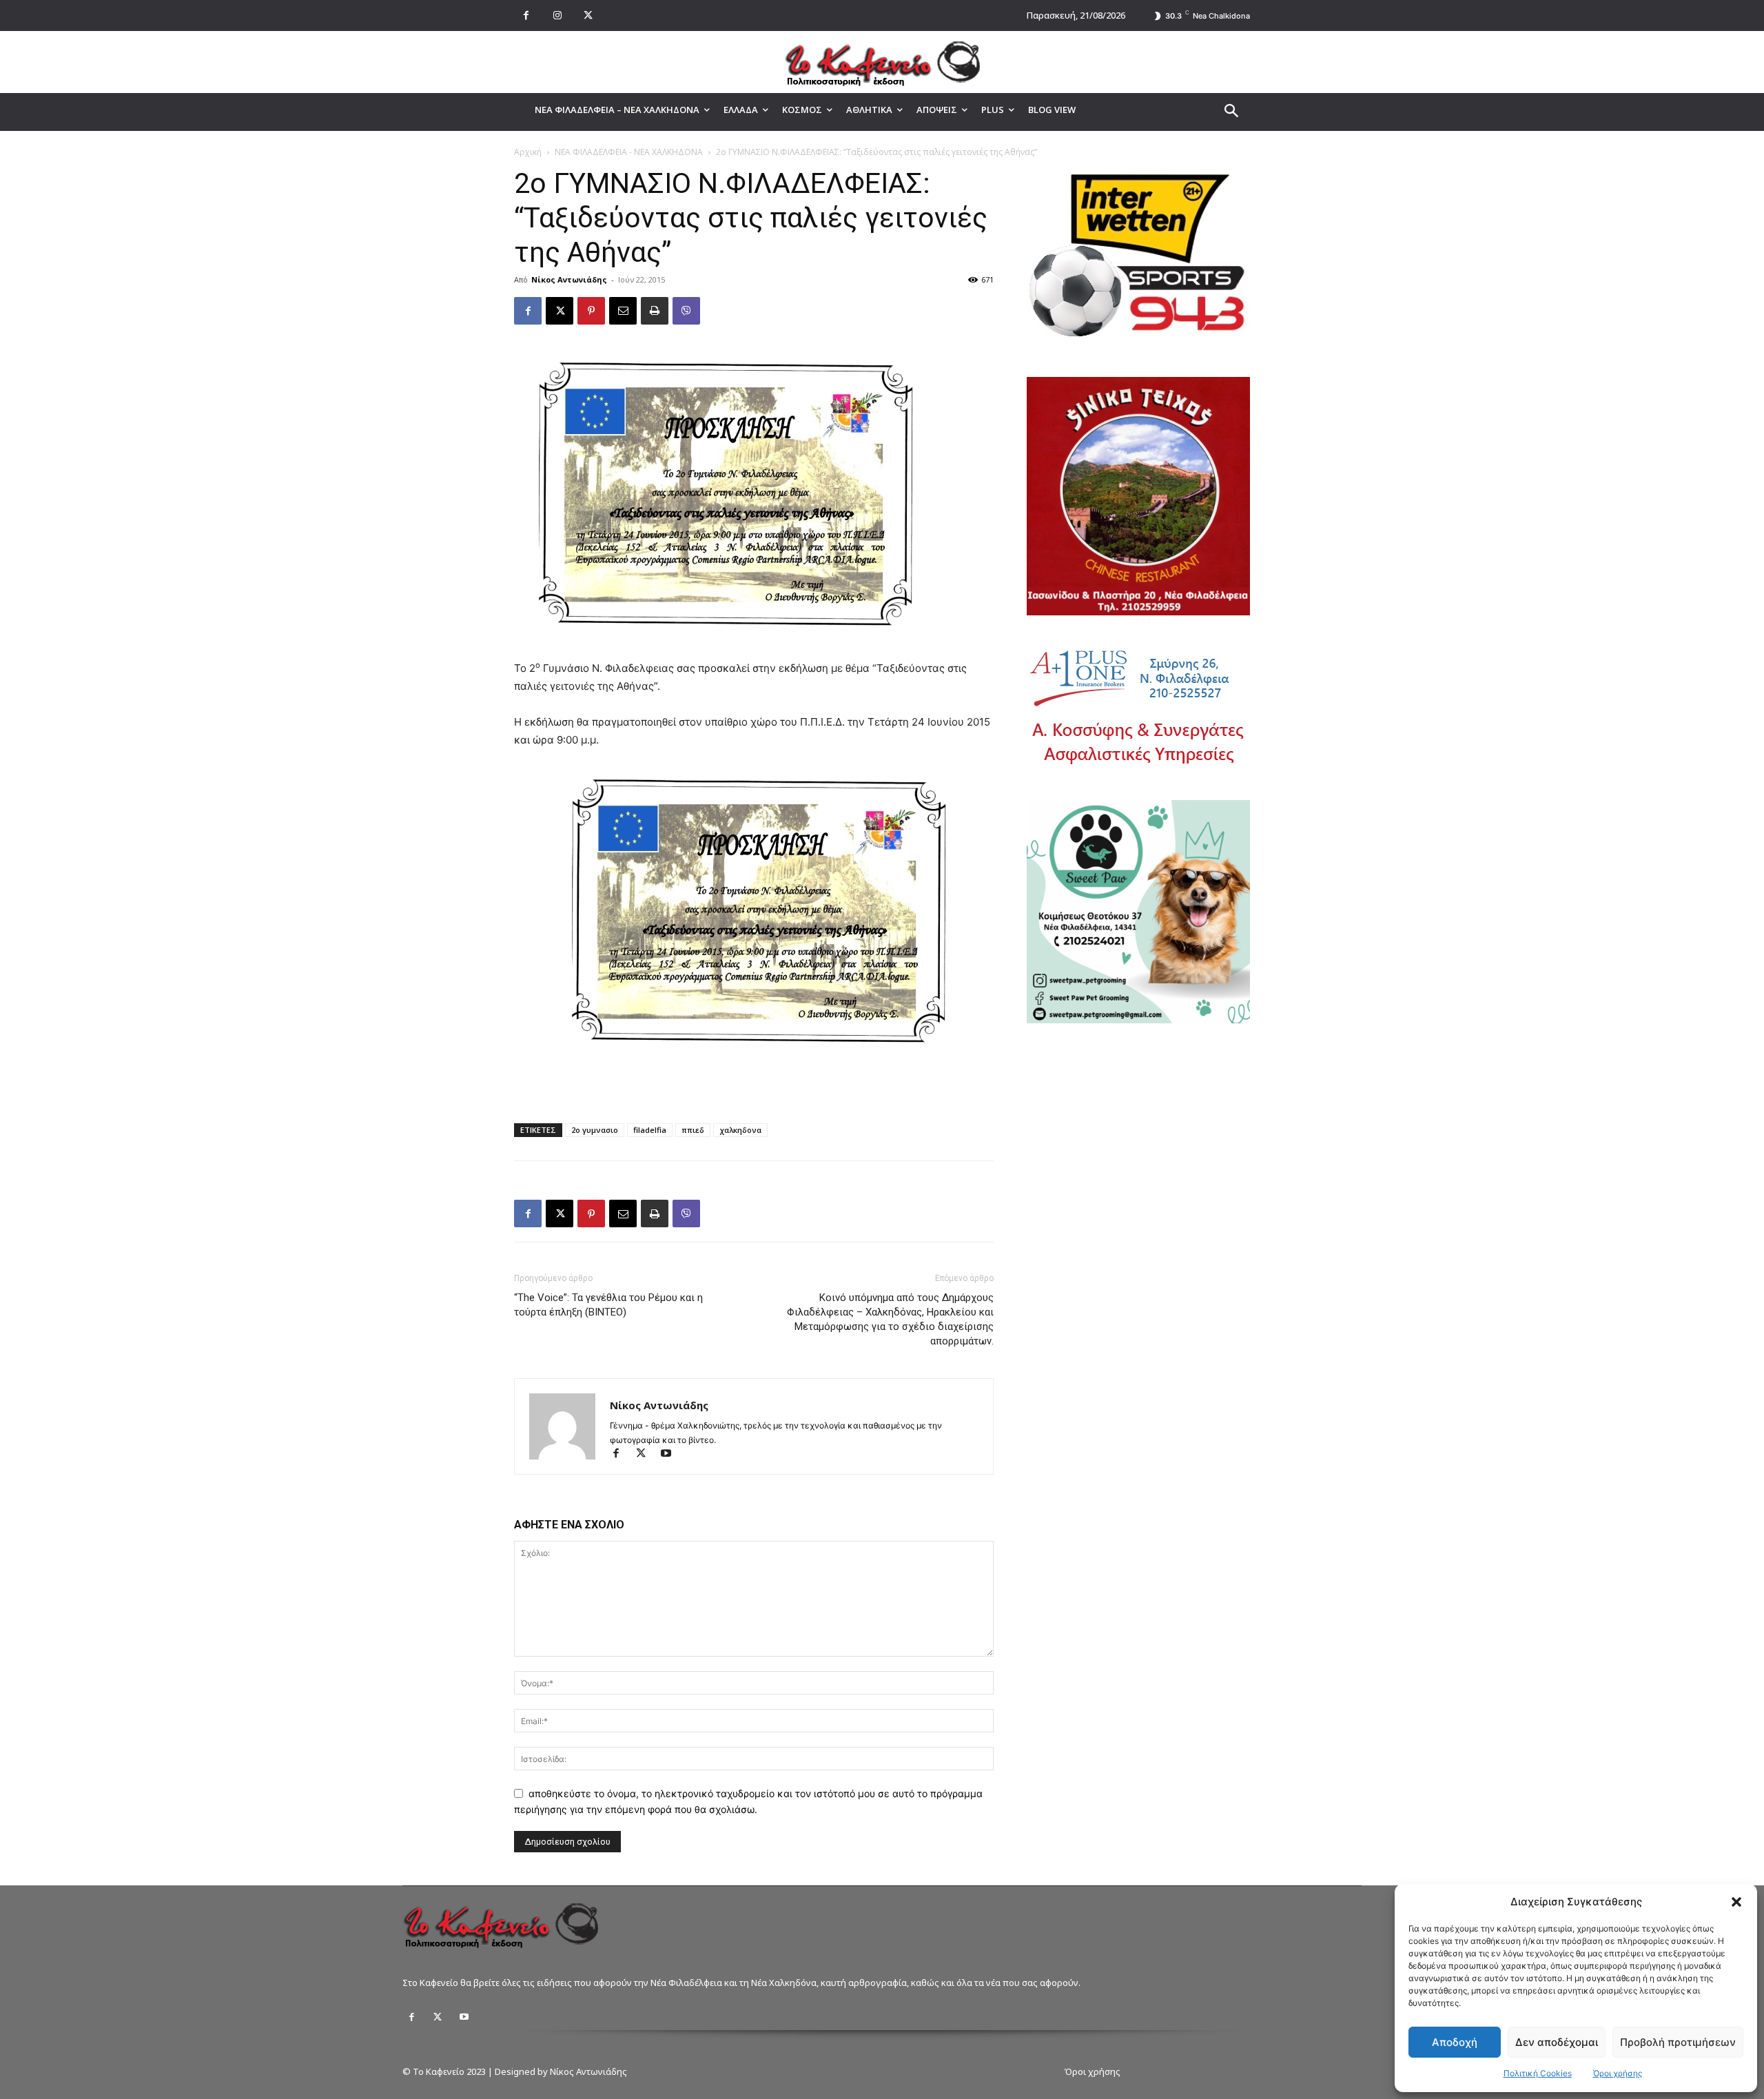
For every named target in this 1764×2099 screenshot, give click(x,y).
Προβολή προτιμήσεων (1678, 2042)
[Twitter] (438, 2017)
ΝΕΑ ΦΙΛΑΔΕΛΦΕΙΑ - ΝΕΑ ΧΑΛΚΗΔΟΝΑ (629, 152)
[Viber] (686, 311)
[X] (588, 16)
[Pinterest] (591, 311)
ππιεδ (693, 1130)
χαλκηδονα (740, 1130)
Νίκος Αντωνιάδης (569, 279)
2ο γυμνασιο (595, 1130)
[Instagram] (557, 16)
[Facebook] (526, 16)
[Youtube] (671, 1454)
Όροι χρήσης (1618, 2073)
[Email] (623, 311)
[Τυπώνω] (655, 311)
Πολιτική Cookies (1538, 2073)
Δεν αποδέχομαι (1557, 2042)
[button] (1736, 1902)
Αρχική (528, 152)
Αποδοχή (1455, 2042)
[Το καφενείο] (882, 62)
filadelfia (650, 1130)
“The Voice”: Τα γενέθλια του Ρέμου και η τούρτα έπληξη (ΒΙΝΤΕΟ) (608, 1305)
